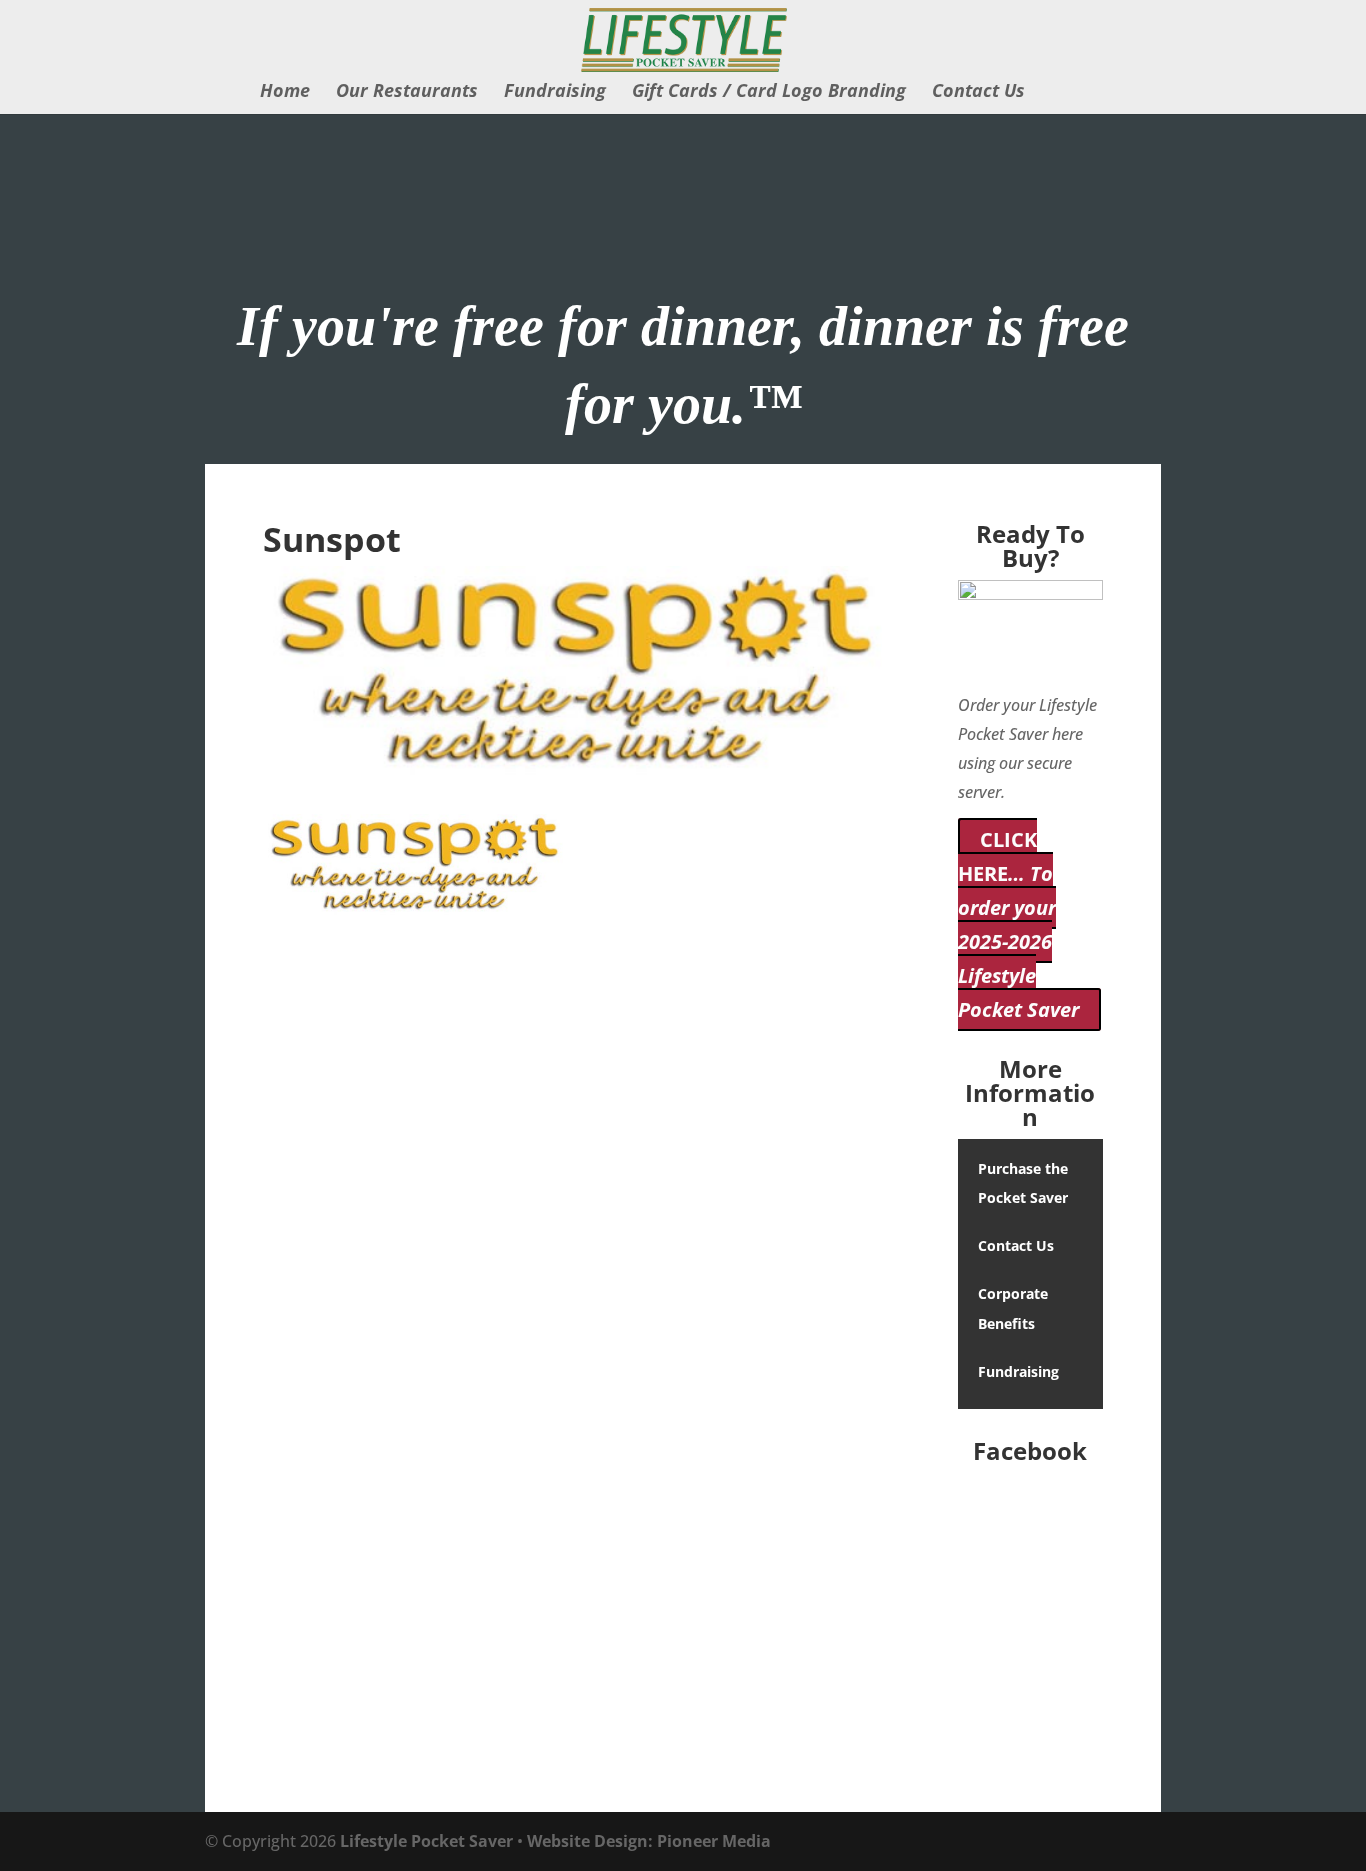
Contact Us (978, 92)
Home (285, 92)
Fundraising (555, 92)
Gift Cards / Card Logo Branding (769, 92)
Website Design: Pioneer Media (649, 1841)
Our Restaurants (407, 92)
